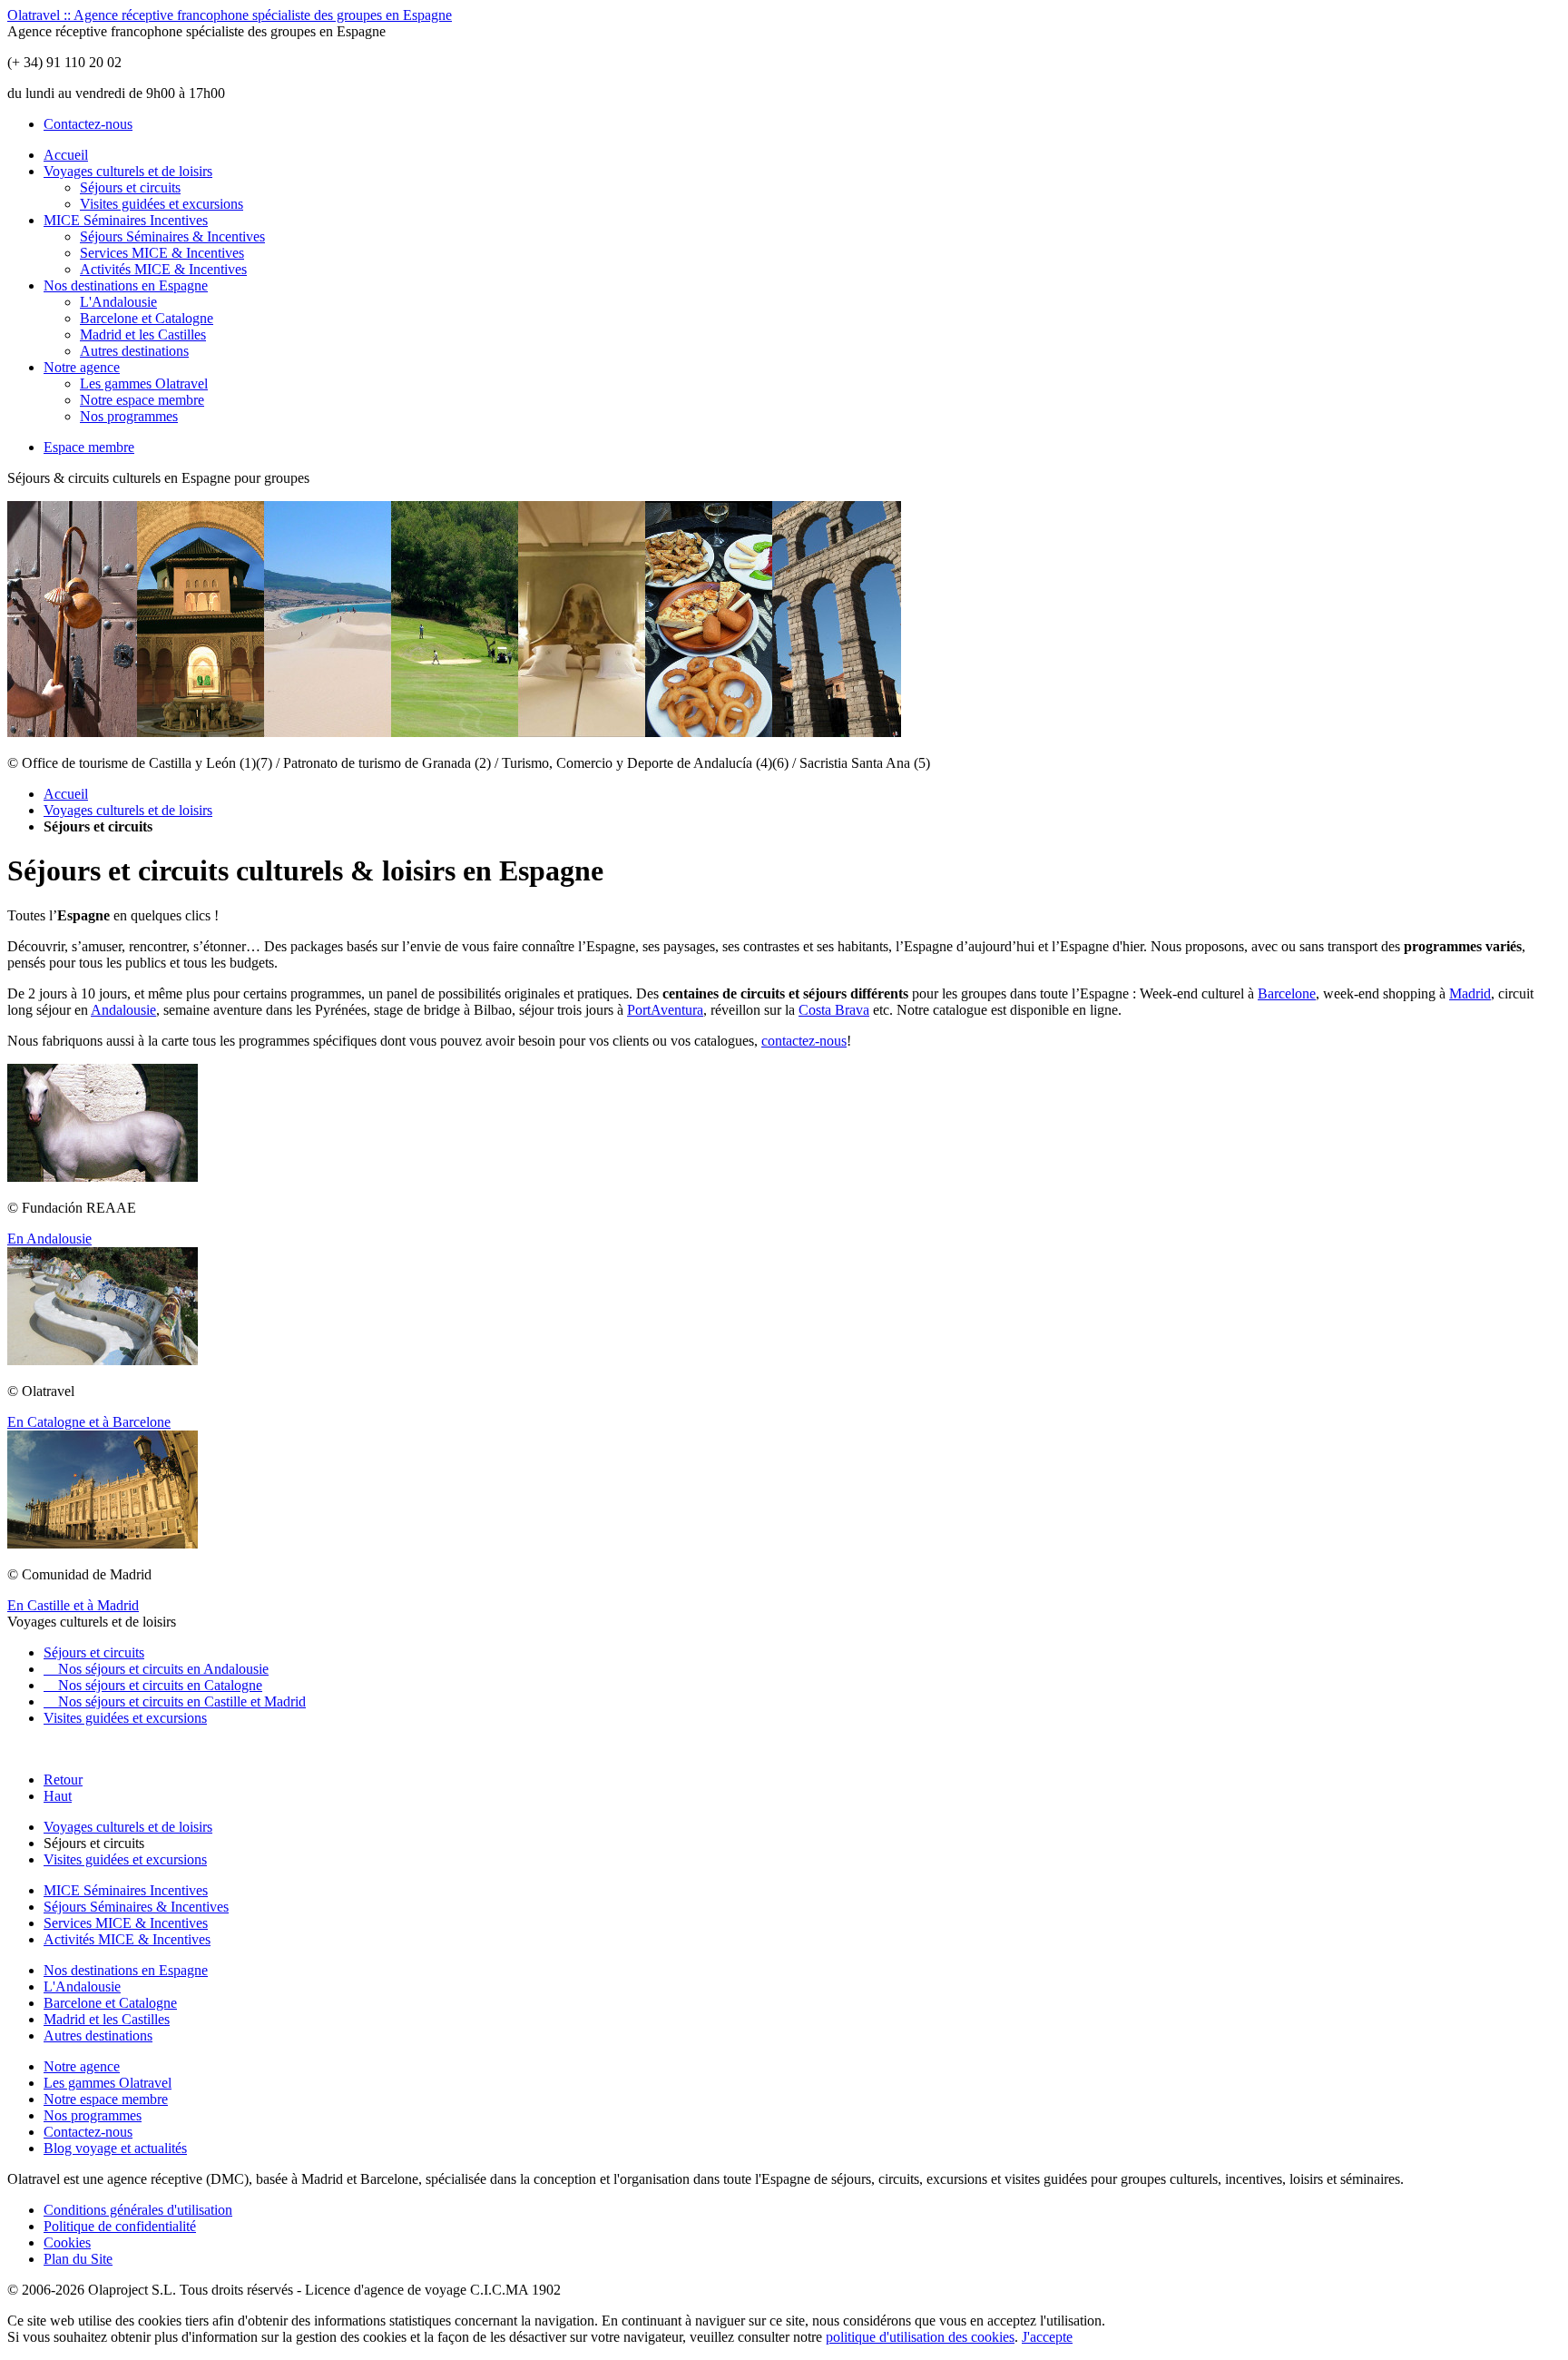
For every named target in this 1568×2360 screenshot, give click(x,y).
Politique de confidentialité (120, 2226)
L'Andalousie (118, 302)
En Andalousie (49, 1239)
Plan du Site (78, 2259)
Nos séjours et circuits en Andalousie (156, 1669)
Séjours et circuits (130, 187)
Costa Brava (834, 1010)
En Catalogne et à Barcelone (89, 1422)
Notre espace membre (142, 400)
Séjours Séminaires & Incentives (172, 236)
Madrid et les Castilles (143, 334)
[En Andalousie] (103, 1177)
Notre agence (82, 367)
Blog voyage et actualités (115, 2148)
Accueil (66, 155)
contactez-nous (804, 1041)
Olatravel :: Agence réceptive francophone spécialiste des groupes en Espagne (230, 15)
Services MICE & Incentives (162, 253)
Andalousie (123, 1010)
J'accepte (1047, 2337)
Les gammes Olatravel (144, 383)
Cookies (67, 2242)
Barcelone (1287, 993)
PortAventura (665, 1010)
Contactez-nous (88, 124)
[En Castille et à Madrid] (103, 1544)
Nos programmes (129, 416)
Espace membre (89, 447)
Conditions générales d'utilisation (138, 2210)
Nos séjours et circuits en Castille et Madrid (175, 1701)
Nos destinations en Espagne (126, 285)
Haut (58, 1796)
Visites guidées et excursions (162, 204)
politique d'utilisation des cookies (920, 2337)
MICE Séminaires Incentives (126, 220)
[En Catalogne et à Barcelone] (103, 1360)
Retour (63, 1780)
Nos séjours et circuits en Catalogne (153, 1685)
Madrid (1470, 993)
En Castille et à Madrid (73, 1605)
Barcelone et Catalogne (147, 318)
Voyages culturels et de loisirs (128, 171)
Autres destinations (134, 351)
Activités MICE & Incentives (163, 269)
